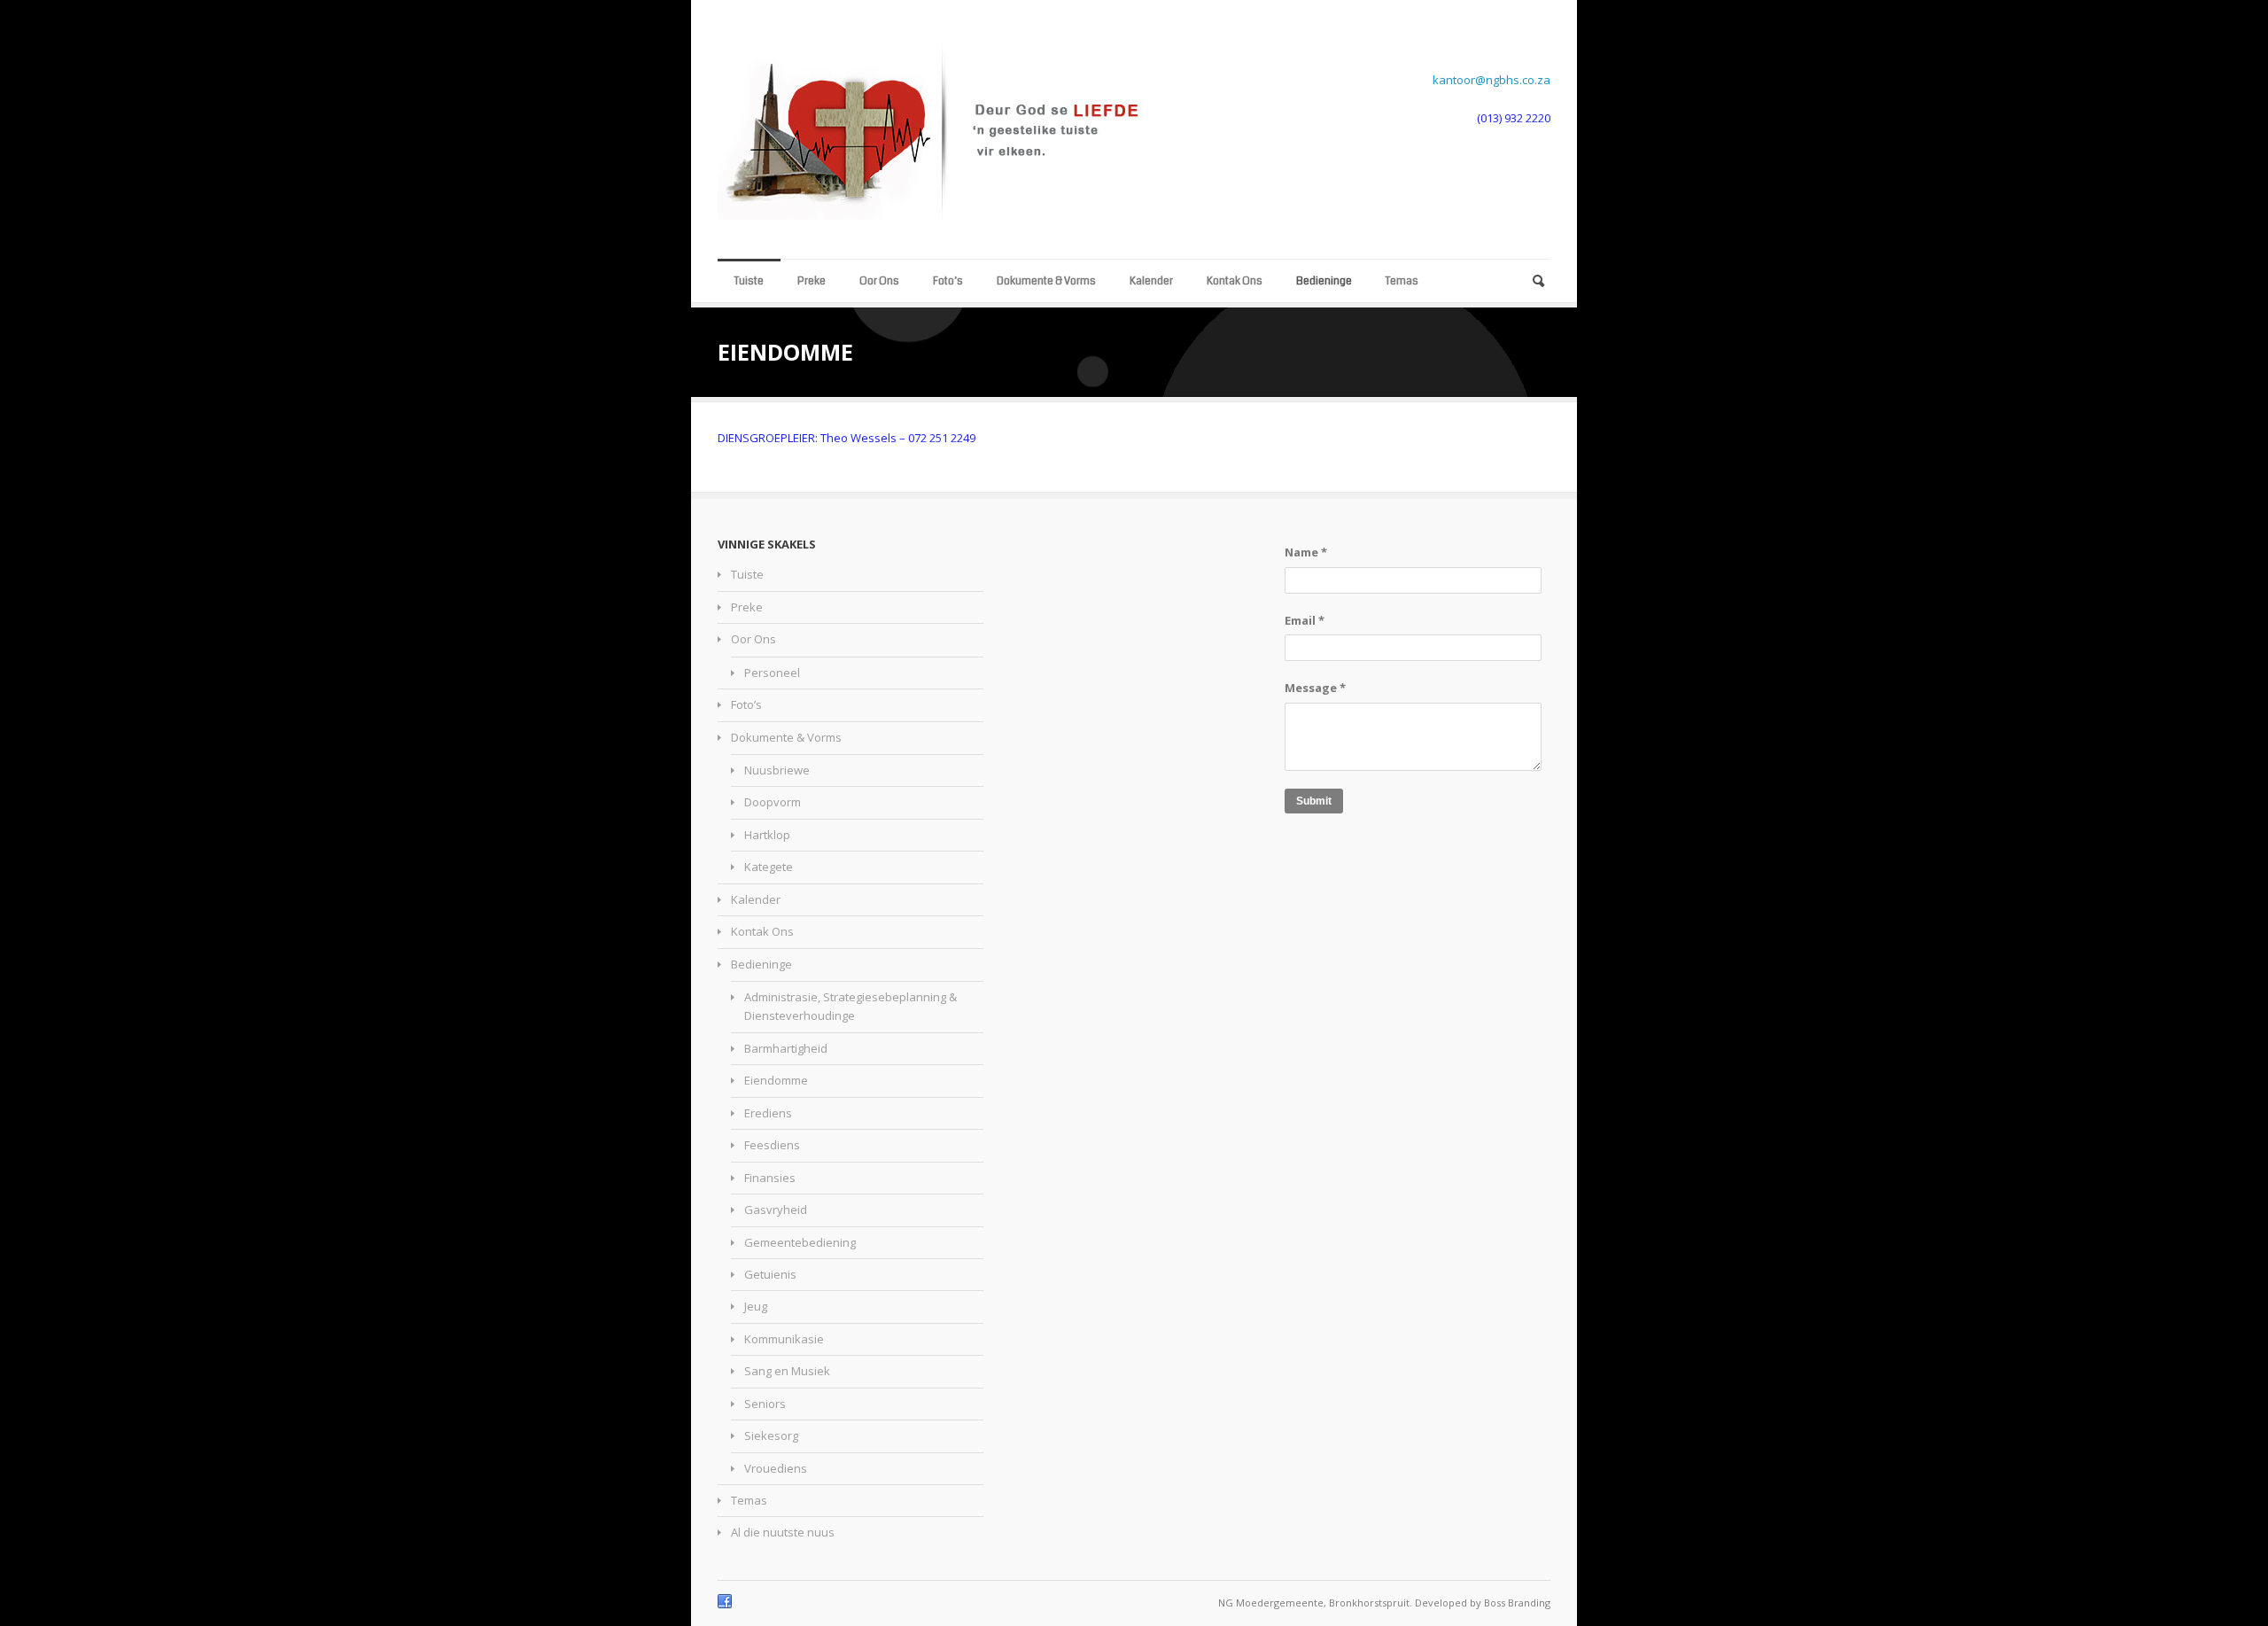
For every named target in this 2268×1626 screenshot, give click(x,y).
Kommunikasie (784, 1339)
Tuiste (749, 281)
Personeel (772, 673)
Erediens (768, 1113)
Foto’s (948, 281)
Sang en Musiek (787, 1371)
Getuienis (770, 1274)
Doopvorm (773, 802)
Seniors (765, 1404)
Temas (1402, 281)
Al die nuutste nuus (783, 1532)
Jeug (756, 1306)
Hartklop (767, 835)
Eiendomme (776, 1080)
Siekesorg (771, 1435)
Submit (1314, 801)
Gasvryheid (776, 1210)
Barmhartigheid (786, 1048)
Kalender (1151, 281)
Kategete (769, 867)
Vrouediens (776, 1468)
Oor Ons (879, 281)
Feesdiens (772, 1145)
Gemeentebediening (800, 1242)
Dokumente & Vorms (1046, 281)
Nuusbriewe (777, 770)
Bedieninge (1324, 281)
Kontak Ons (1235, 281)
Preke (812, 281)
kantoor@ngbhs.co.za (1491, 80)
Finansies (770, 1178)
